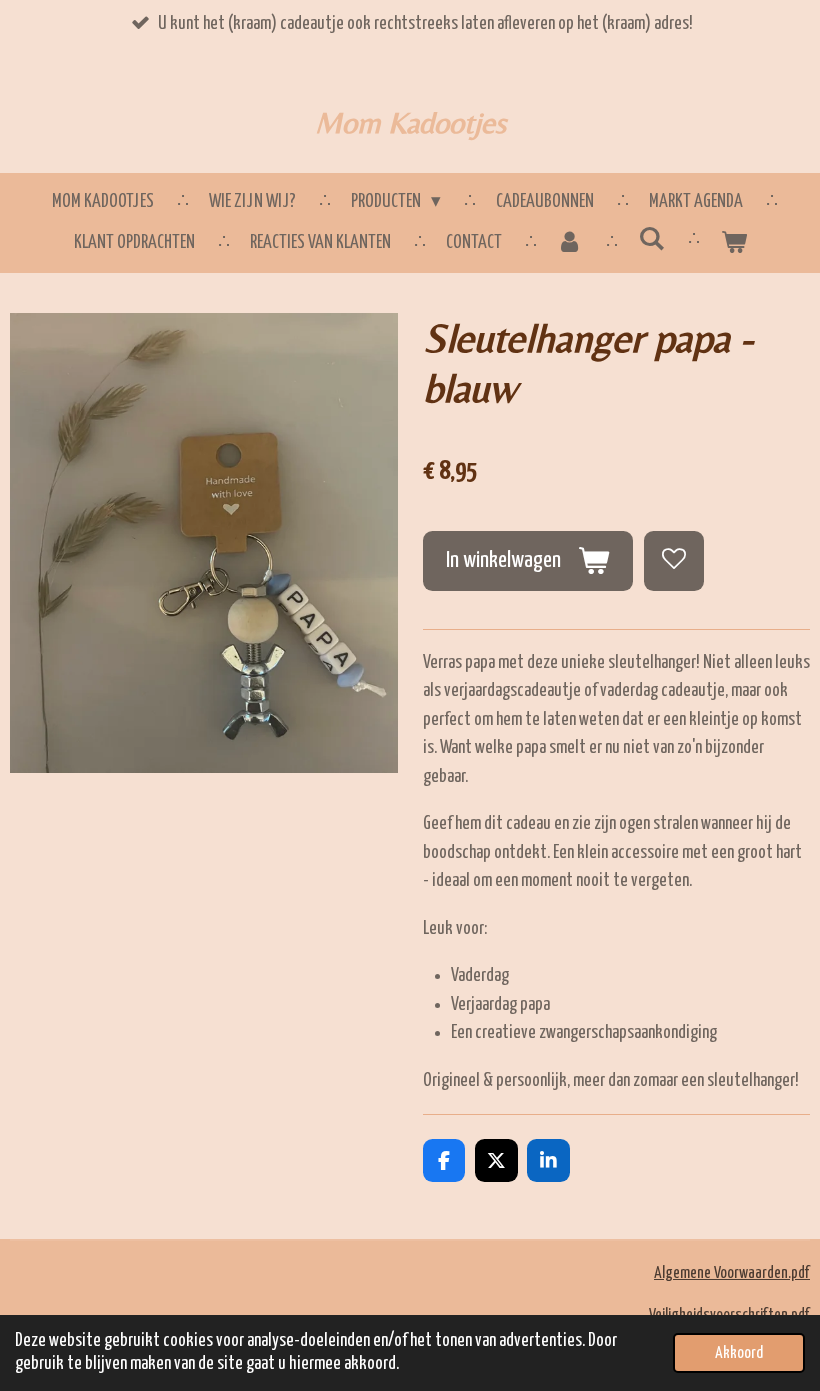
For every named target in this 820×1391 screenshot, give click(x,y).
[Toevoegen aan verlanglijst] (673, 560)
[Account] (570, 243)
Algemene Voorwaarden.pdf (732, 1273)
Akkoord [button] (739, 1353)
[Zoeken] (651, 239)
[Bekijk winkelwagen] (733, 243)
